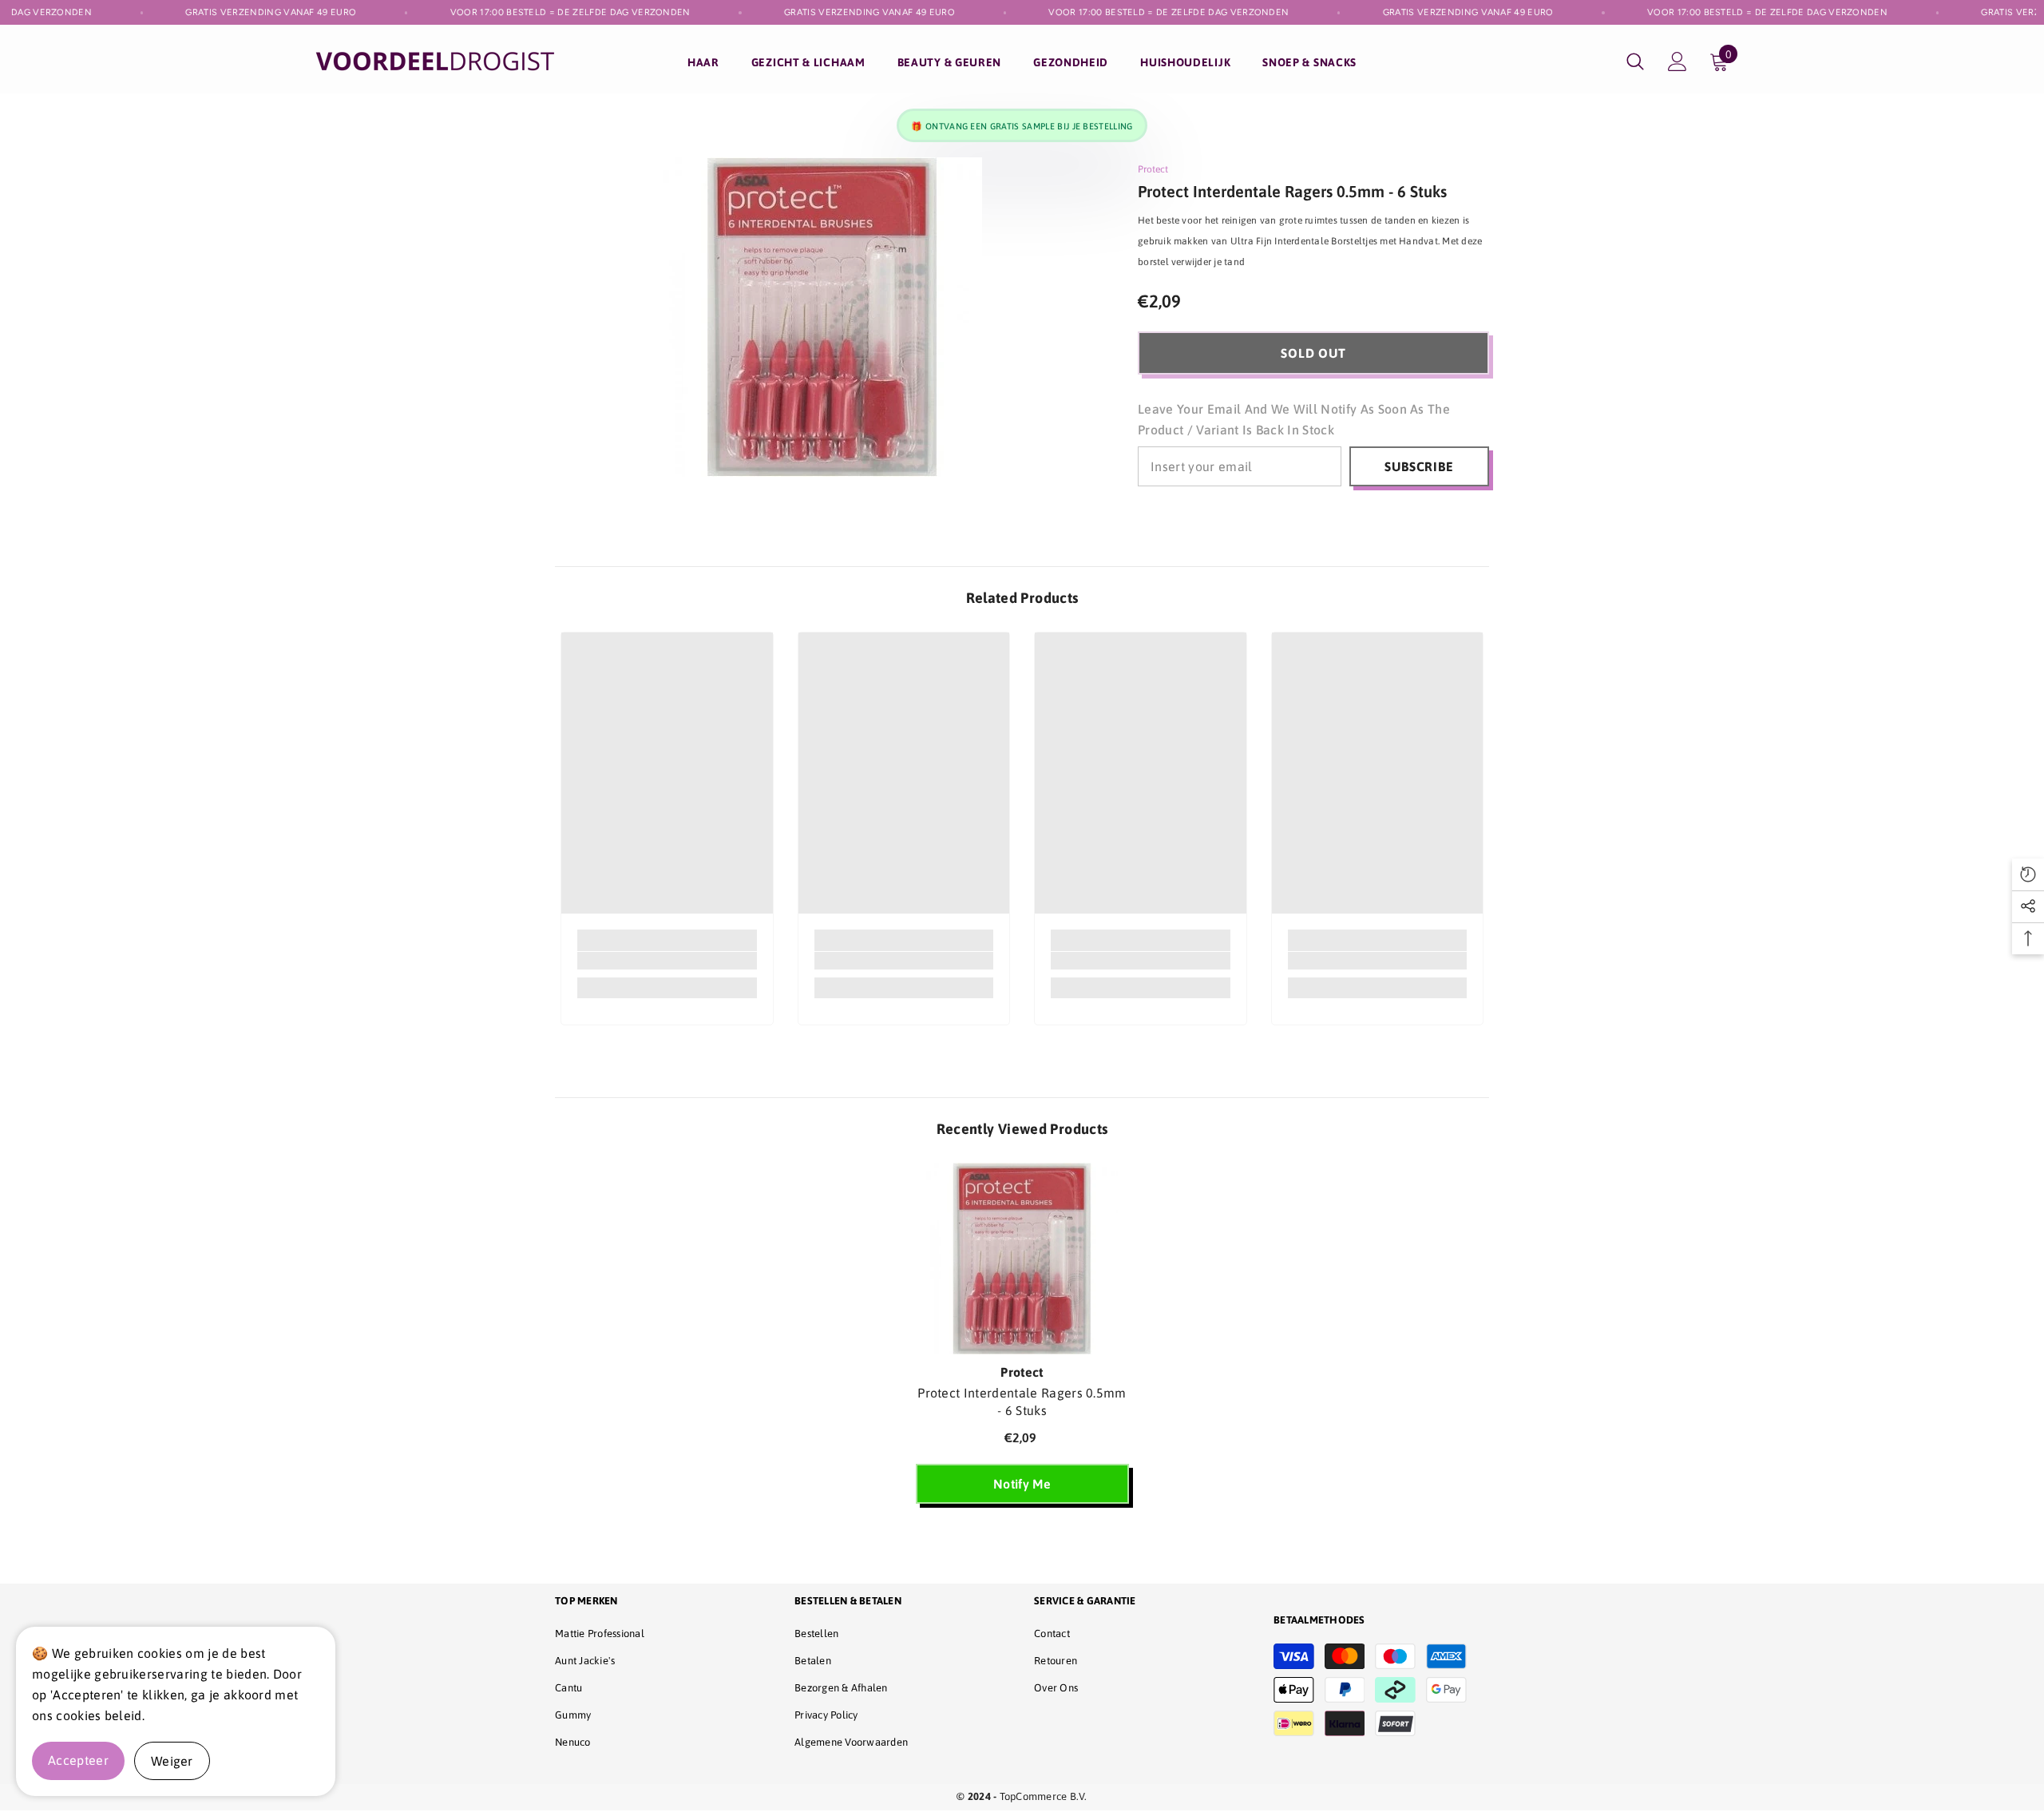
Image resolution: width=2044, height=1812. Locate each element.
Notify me (1022, 1484)
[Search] (1635, 61)
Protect (1153, 169)
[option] (1022, 1341)
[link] (667, 961)
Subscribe (1419, 466)
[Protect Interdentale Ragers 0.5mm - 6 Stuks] (1022, 1259)
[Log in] (1678, 61)
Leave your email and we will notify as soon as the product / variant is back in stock (1294, 419)
